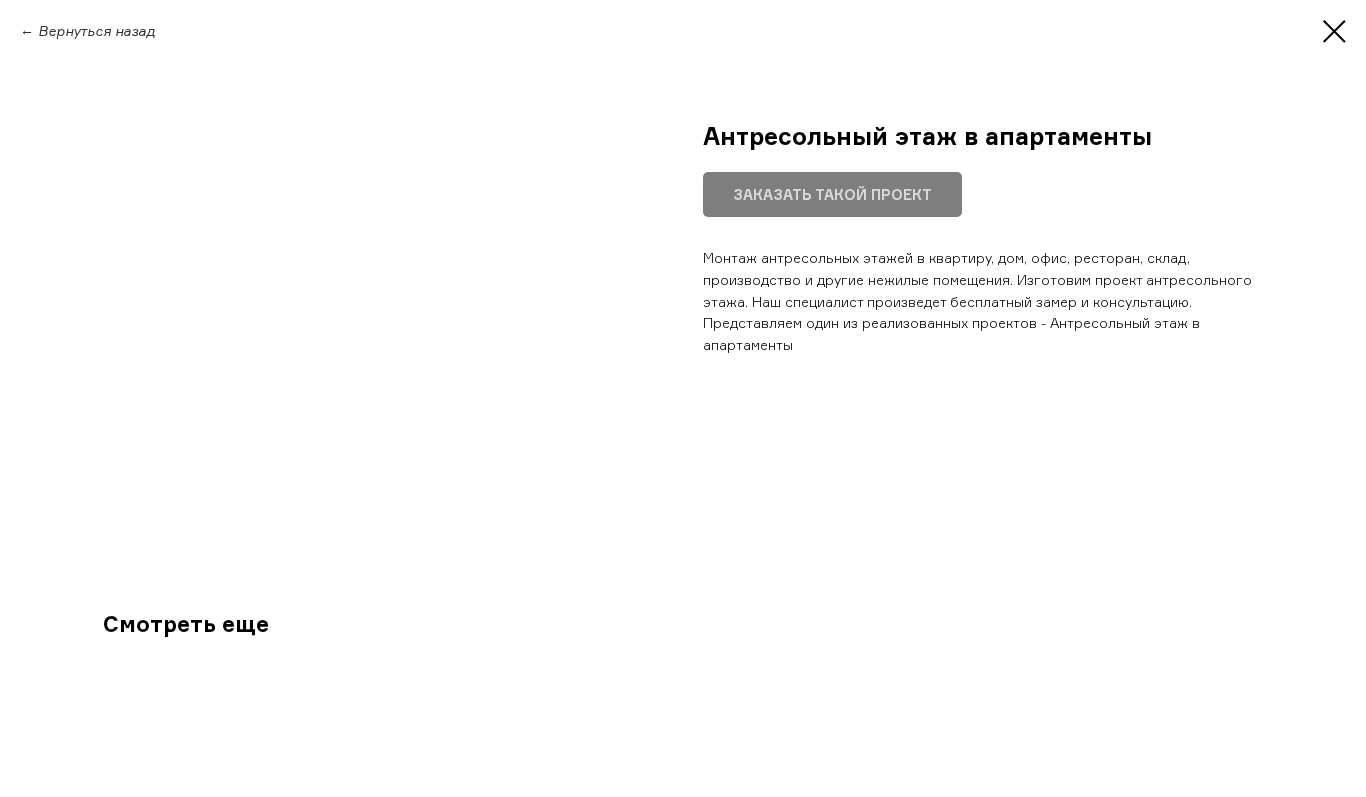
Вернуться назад (96, 30)
